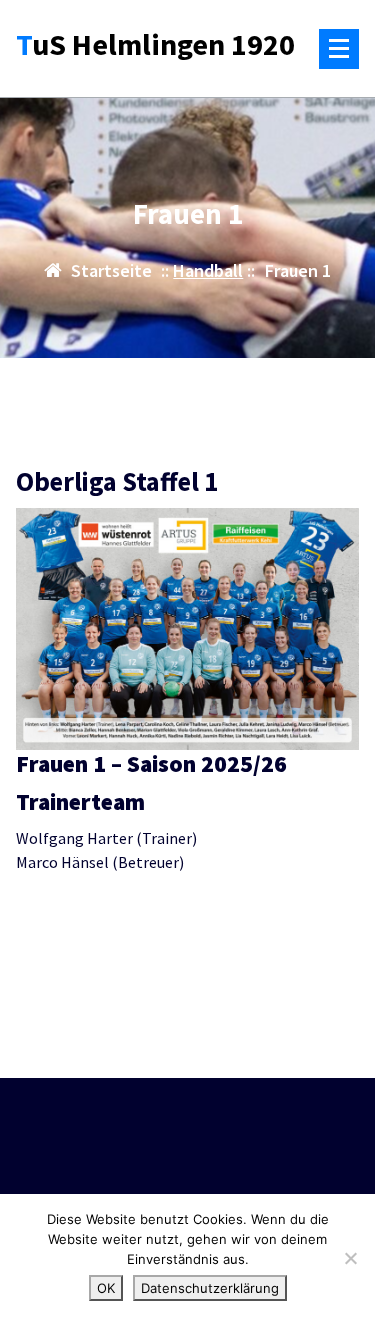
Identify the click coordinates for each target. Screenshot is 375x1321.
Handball (208, 270)
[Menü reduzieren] (339, 49)
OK (106, 1288)
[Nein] (350, 1258)
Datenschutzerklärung (210, 1288)
